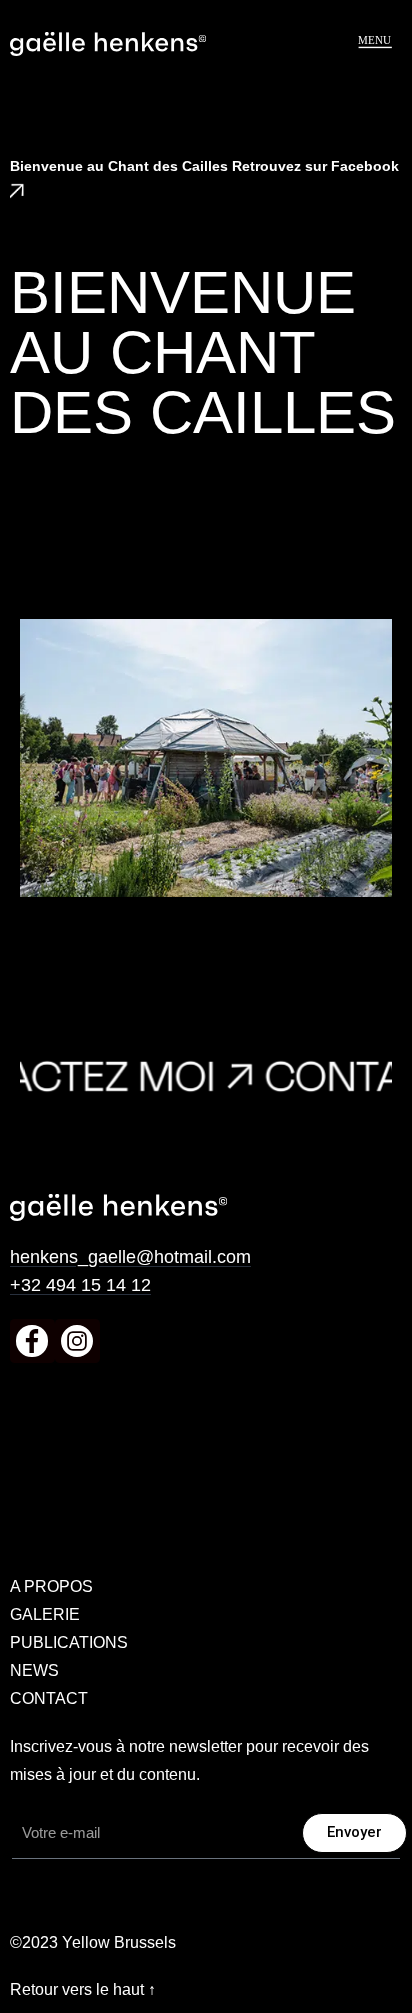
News (34, 1670)
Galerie (45, 1614)
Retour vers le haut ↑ (83, 1989)
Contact (49, 1698)
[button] (374, 41)
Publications (69, 1642)
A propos (51, 1586)
